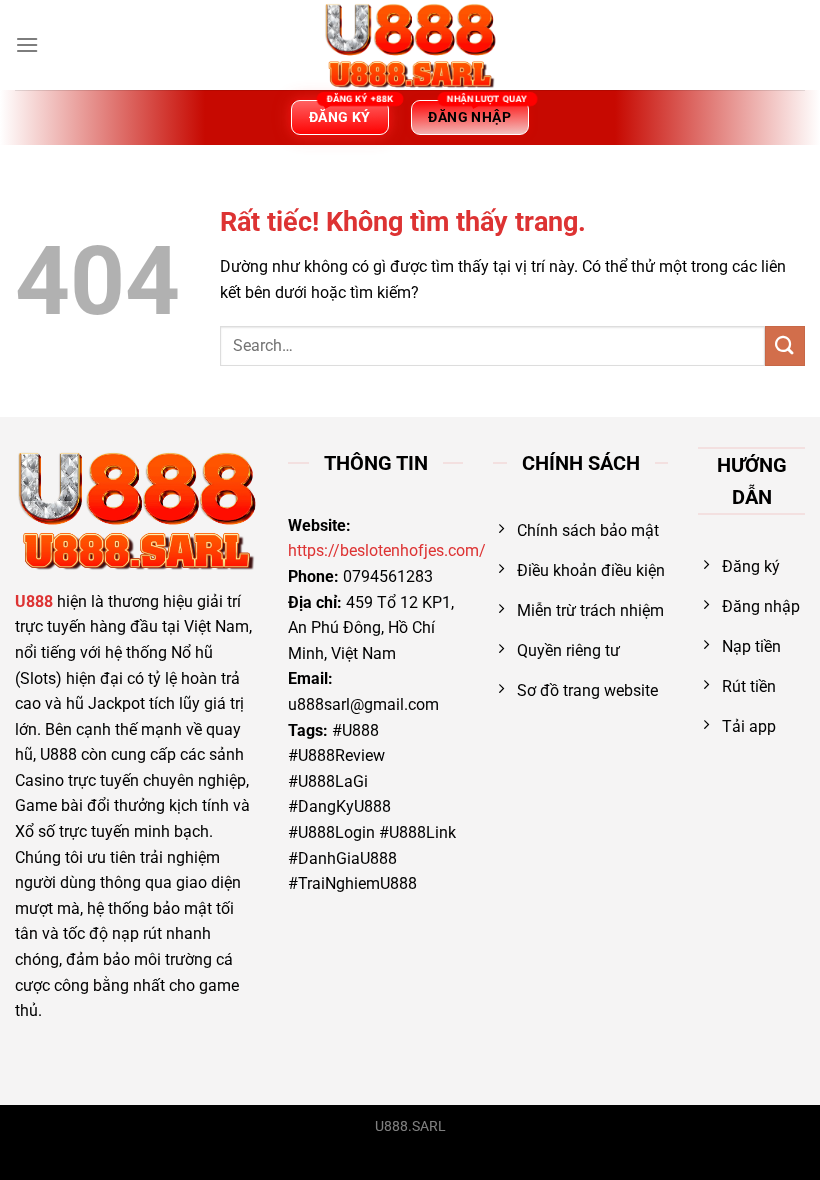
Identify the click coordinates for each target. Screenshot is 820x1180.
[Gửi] (785, 345)
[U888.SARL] (410, 45)
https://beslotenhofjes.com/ (387, 550)
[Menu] (27, 44)
